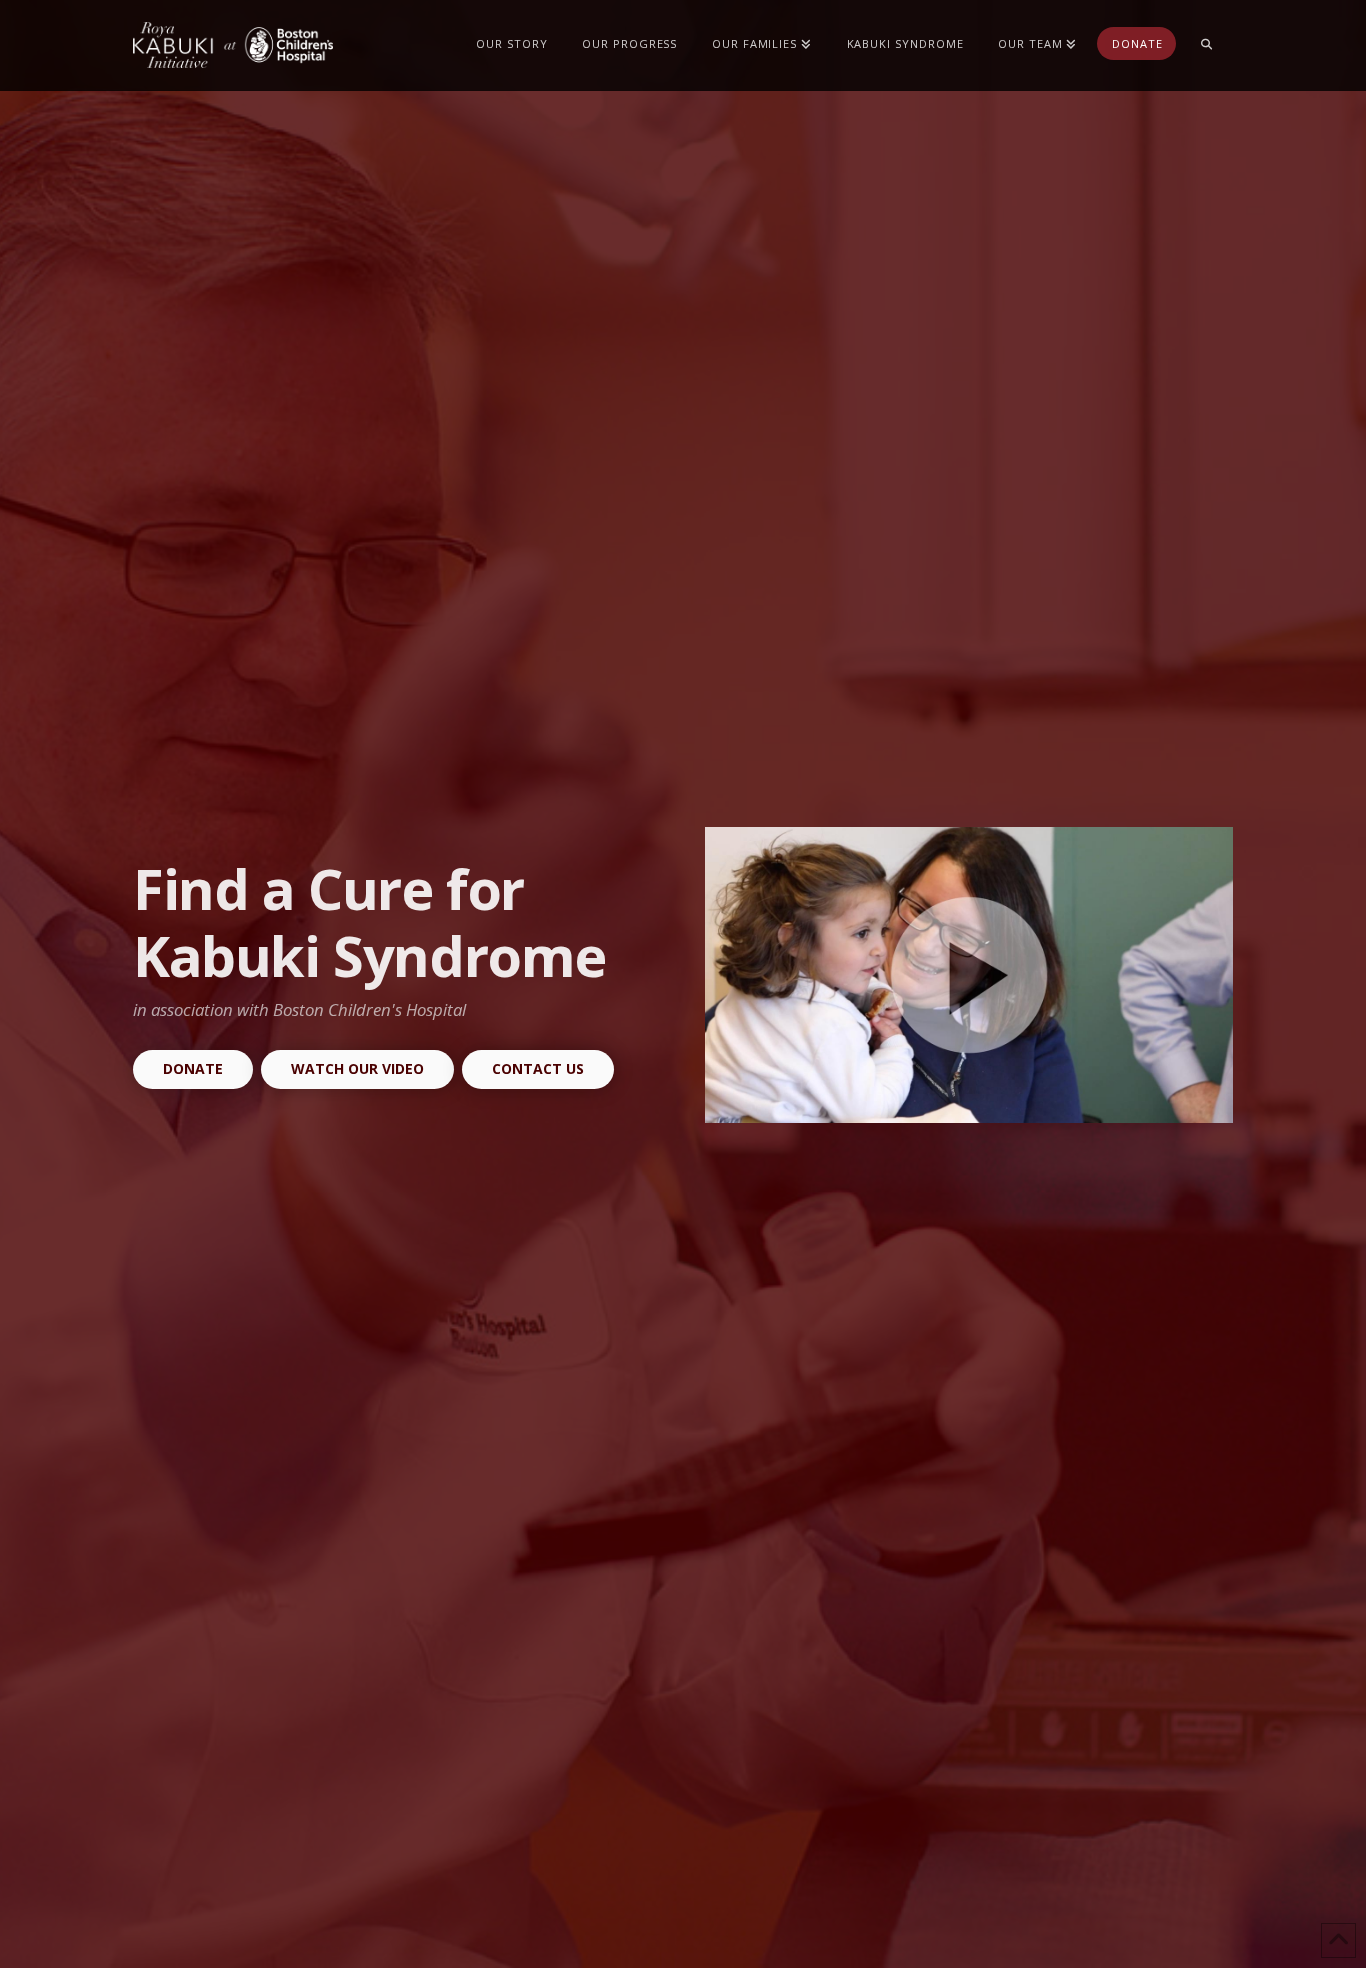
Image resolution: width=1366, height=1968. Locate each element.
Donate (193, 1068)
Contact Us (538, 1068)
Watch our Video (357, 1068)
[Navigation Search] (1206, 45)
